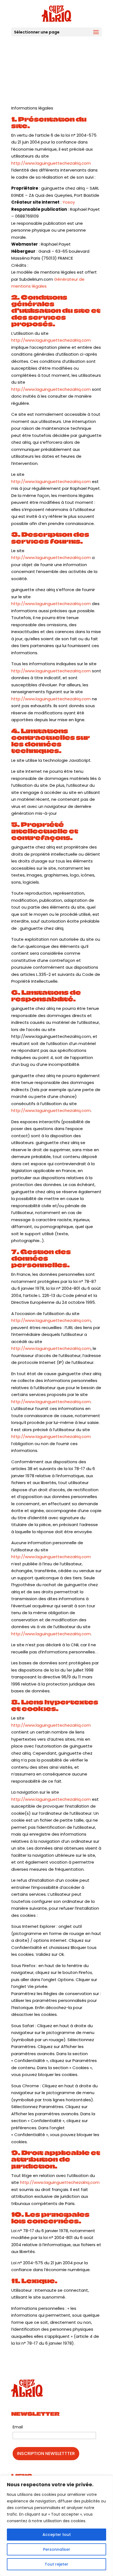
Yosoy (69, 202)
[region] (56, 2526)
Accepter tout (57, 2535)
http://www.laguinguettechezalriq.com (51, 163)
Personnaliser (57, 2549)
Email (18, 2427)
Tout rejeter (56, 2564)
